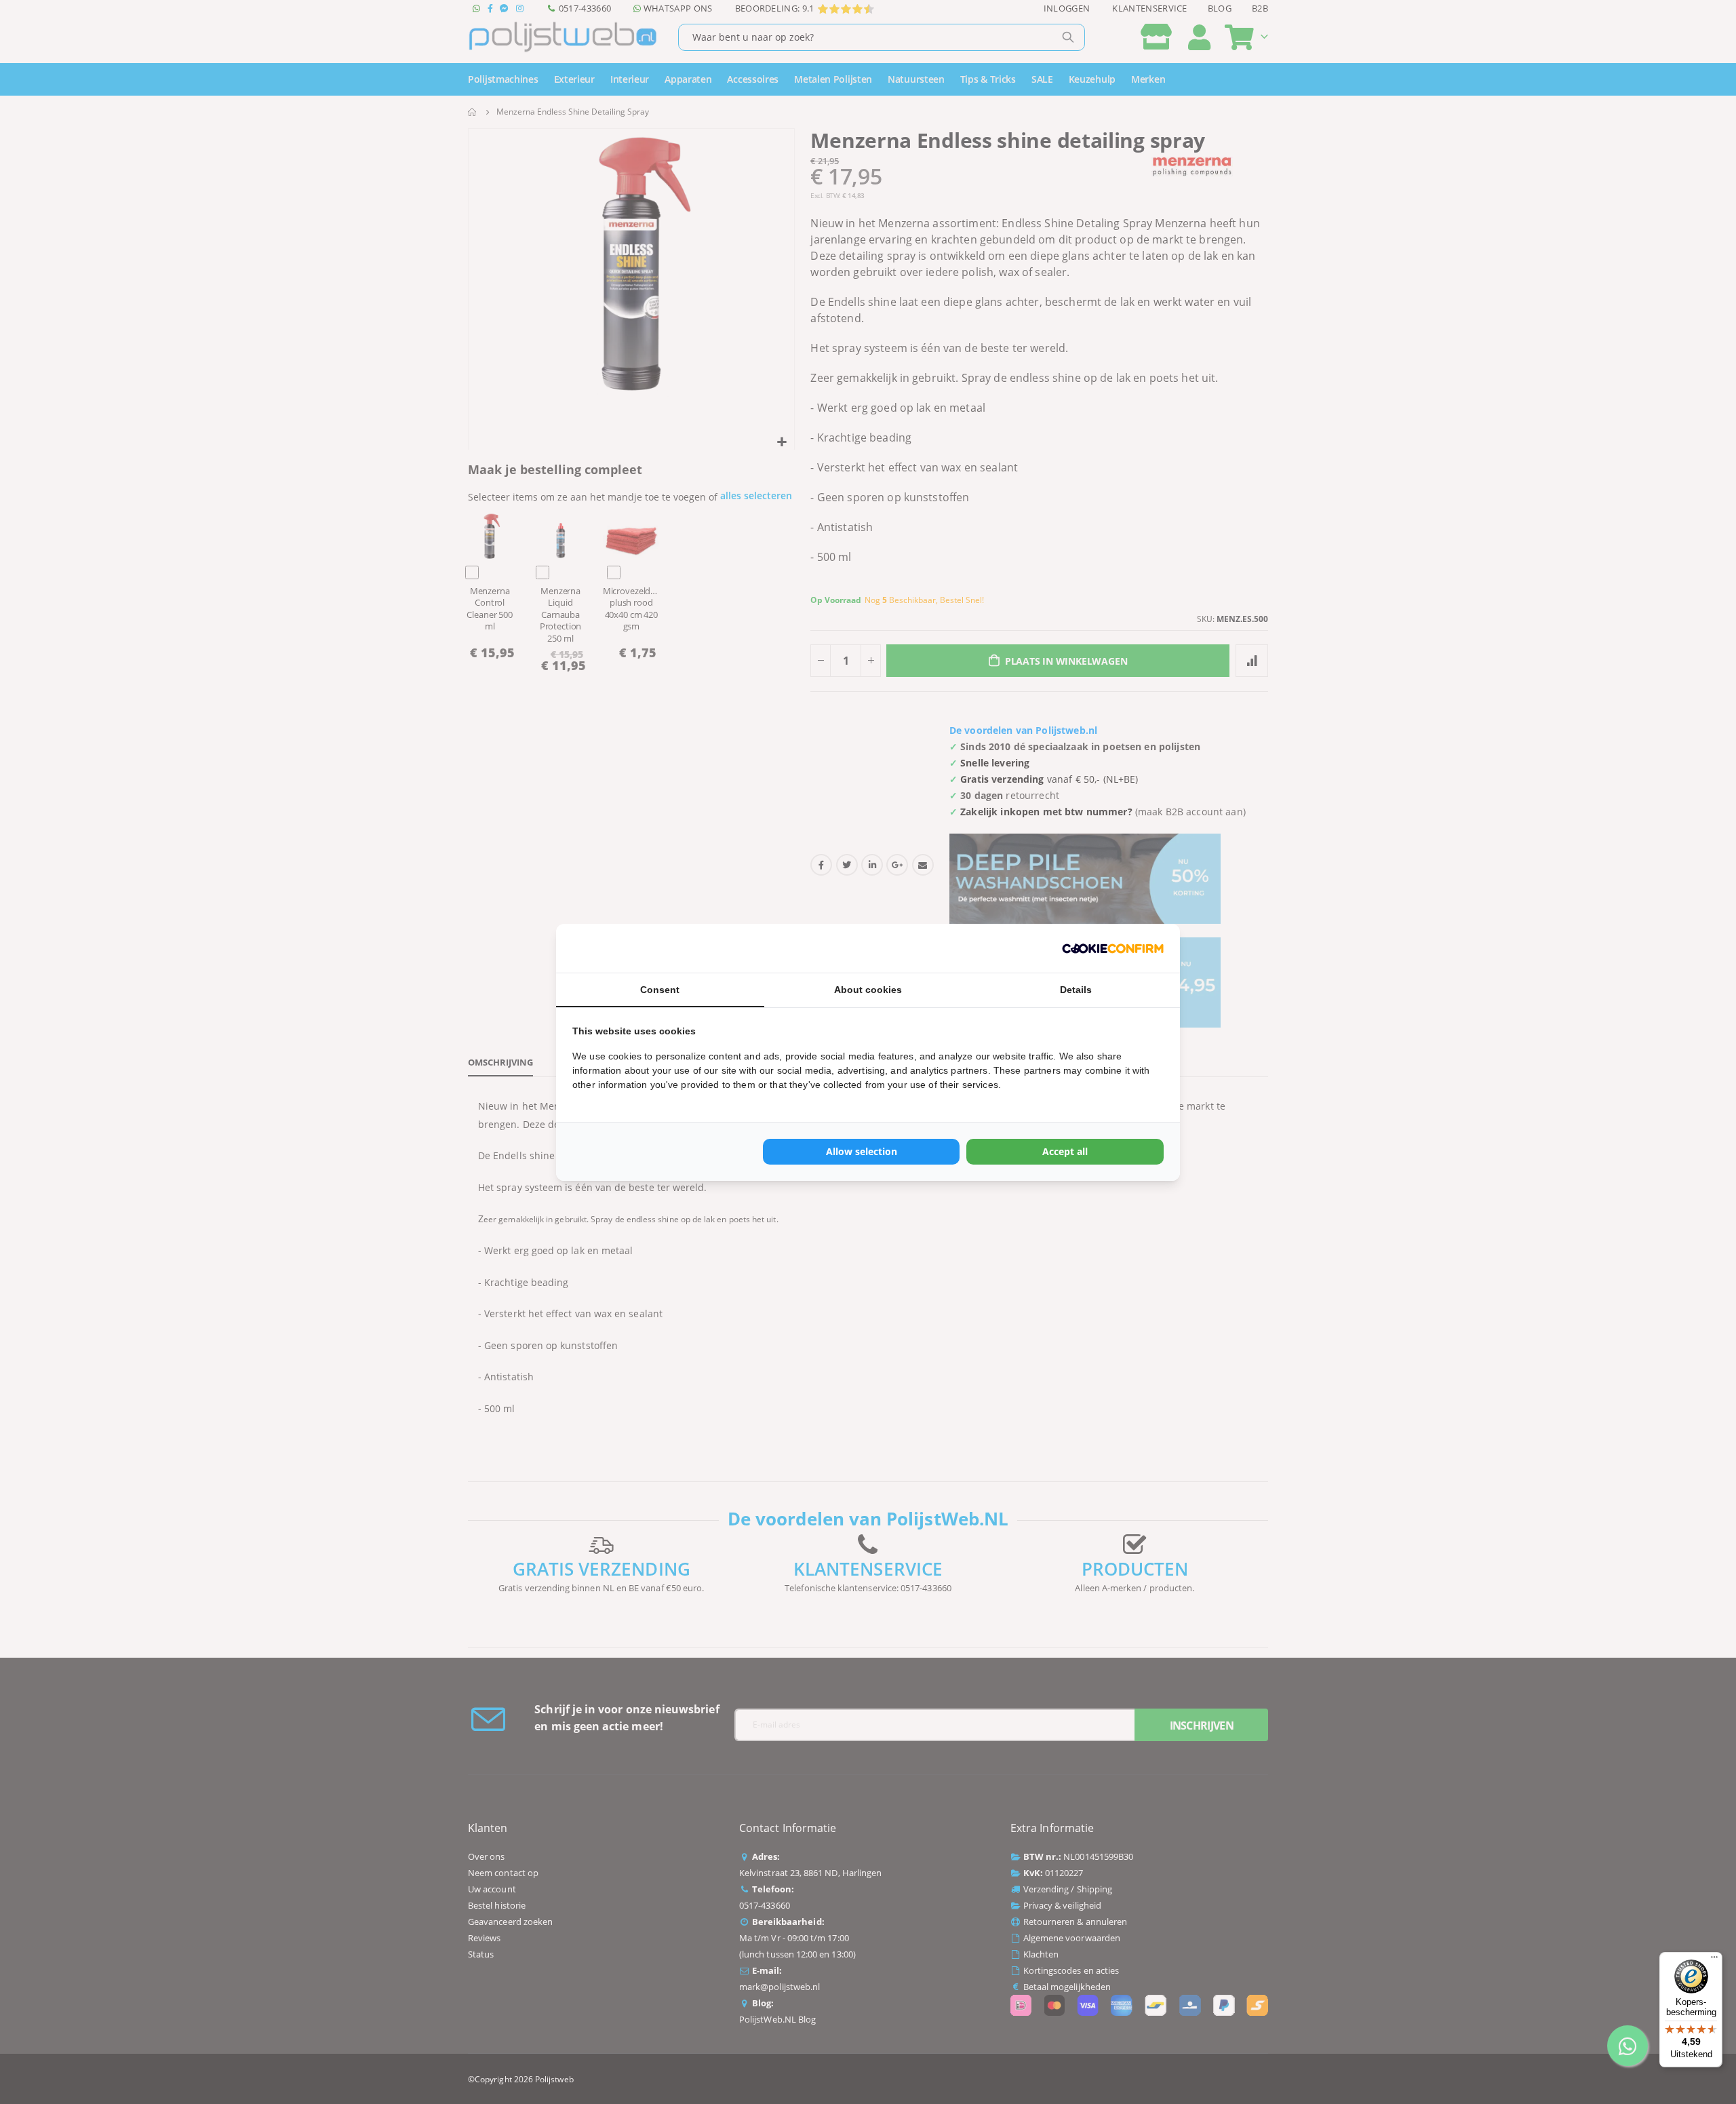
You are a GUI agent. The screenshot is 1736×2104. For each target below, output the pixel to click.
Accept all (1065, 1151)
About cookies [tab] (868, 990)
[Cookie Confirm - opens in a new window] (1113, 948)
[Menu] (1714, 1960)
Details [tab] (1076, 990)
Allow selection (862, 1151)
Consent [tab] (660, 990)
